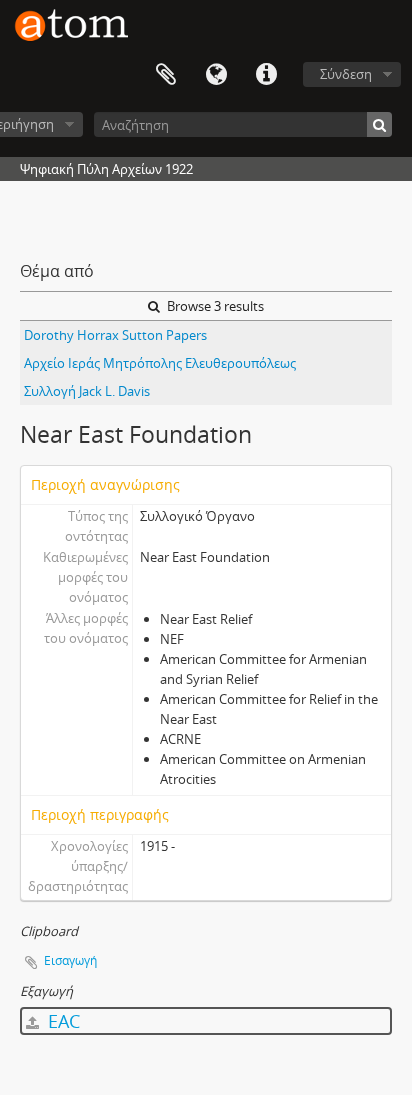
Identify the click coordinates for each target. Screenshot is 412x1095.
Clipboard (166, 75)
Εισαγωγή (70, 960)
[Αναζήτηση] (379, 124)
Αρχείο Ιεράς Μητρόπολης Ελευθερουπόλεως (160, 363)
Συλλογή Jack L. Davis (87, 391)
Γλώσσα (216, 75)
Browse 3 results (214, 306)
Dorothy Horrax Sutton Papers (115, 335)
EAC (61, 1021)
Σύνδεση (346, 74)
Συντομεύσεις (266, 75)
